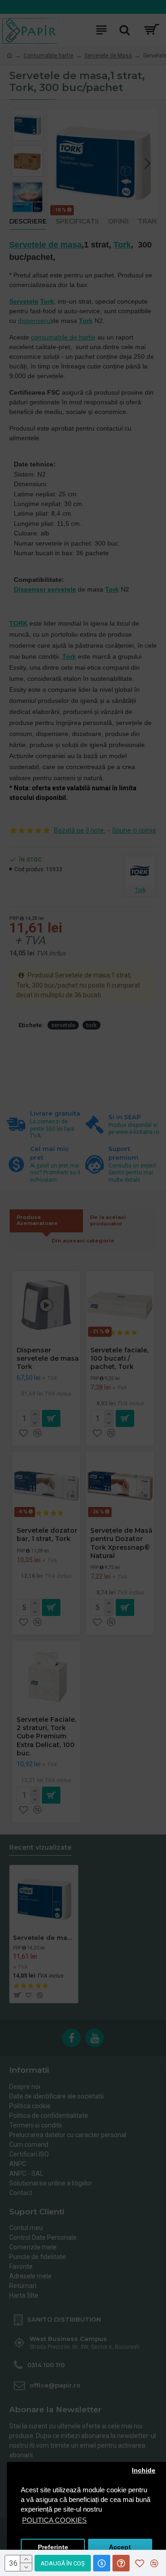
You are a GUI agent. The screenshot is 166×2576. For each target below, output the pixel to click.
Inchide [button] (144, 2470)
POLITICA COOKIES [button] (54, 2520)
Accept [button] (120, 2547)
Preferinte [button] (53, 2547)
